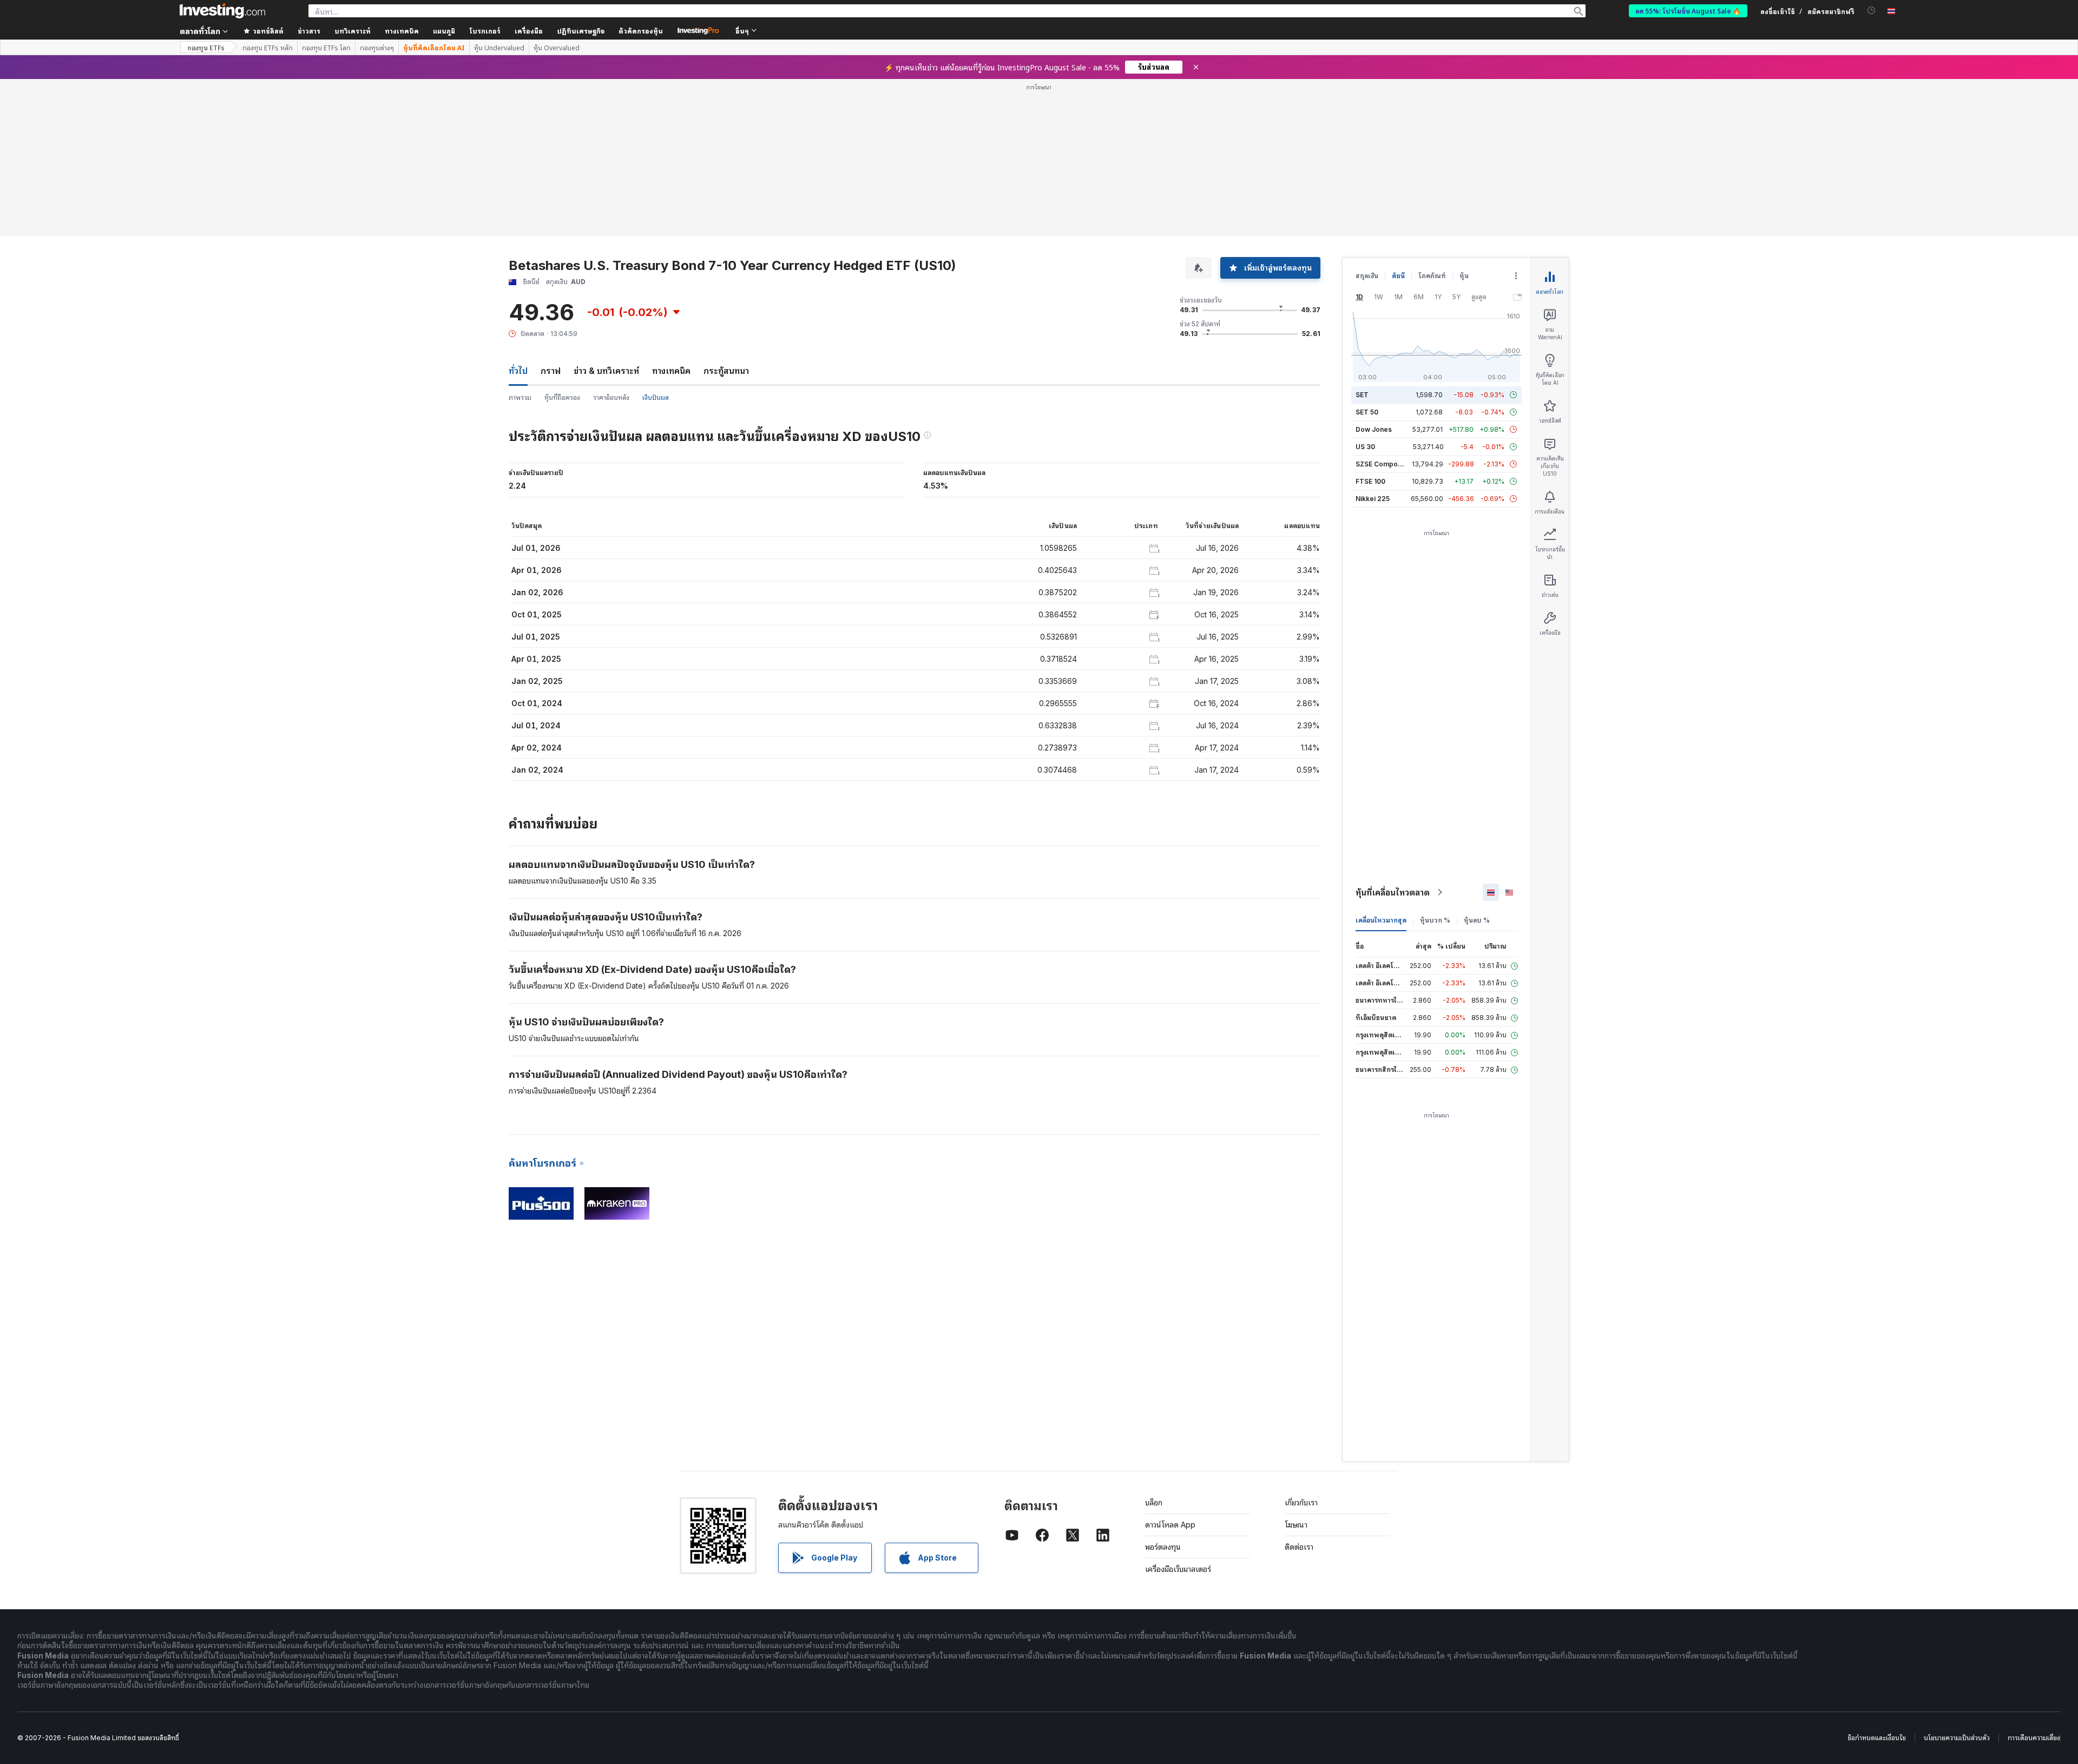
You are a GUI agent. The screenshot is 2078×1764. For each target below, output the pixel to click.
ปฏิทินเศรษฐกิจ (581, 31)
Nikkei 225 (1373, 499)
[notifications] (1872, 11)
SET (1362, 395)
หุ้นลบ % (1477, 920)
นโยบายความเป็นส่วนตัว (1957, 1738)
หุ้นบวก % (1435, 920)
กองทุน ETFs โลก (326, 48)
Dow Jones (1374, 429)
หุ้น (1464, 276)
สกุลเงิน (1367, 276)
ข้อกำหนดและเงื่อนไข (1877, 1738)
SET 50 (1367, 412)
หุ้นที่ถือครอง (562, 397)
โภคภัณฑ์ (1432, 276)
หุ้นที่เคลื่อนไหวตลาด (1393, 892)
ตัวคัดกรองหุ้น (641, 31)
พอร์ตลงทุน (1163, 1547)
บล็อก (1154, 1502)
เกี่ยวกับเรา (1301, 1502)
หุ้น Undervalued (499, 48)
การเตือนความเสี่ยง (2034, 1738)
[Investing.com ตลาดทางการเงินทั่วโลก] (222, 11)
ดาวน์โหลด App (1170, 1525)
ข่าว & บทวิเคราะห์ (606, 371)
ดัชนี (1398, 276)
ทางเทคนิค (671, 371)
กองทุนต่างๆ (377, 48)
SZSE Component (1384, 464)
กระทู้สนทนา (726, 371)
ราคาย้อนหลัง (611, 397)
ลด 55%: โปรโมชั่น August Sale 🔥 (1688, 11)
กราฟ (551, 371)
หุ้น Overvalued (557, 48)
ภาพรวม (520, 397)
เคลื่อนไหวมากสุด (1381, 920)
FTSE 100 (1370, 481)
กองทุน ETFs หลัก (268, 48)
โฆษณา (1296, 1525)
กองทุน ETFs (206, 47)
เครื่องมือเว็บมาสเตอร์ (1178, 1569)
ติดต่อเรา (1299, 1547)
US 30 (1365, 447)
